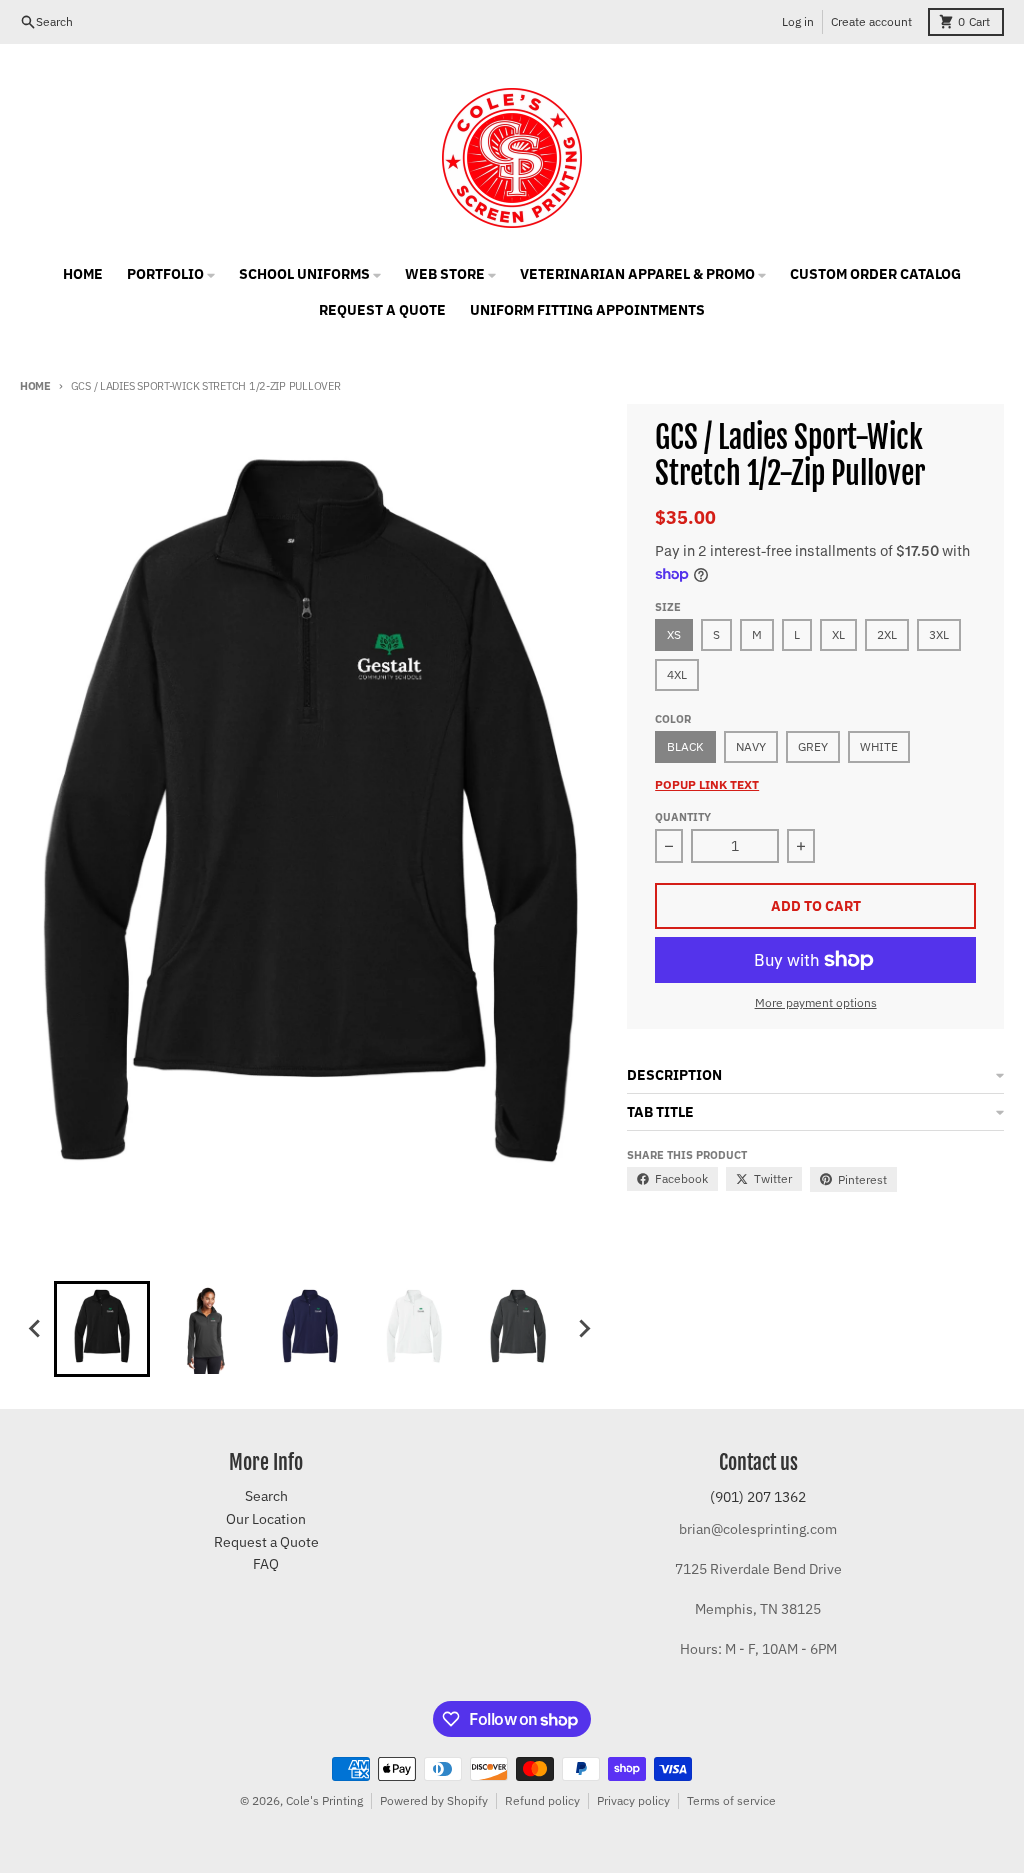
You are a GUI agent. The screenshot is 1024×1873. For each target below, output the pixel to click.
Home (35, 386)
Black (685, 746)
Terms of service (731, 1800)
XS (674, 634)
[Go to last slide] (36, 1329)
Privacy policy (633, 1800)
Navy (751, 746)
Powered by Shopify (434, 1800)
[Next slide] (584, 1329)
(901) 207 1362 (758, 1497)
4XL (677, 674)
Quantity (683, 817)
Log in (798, 21)
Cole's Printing (324, 1800)
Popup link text (707, 784)
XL (838, 634)
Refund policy (542, 1800)
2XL (887, 634)
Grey (813, 746)
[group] (102, 1329)
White (879, 746)
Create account (871, 21)
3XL (939, 634)
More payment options (816, 1002)
